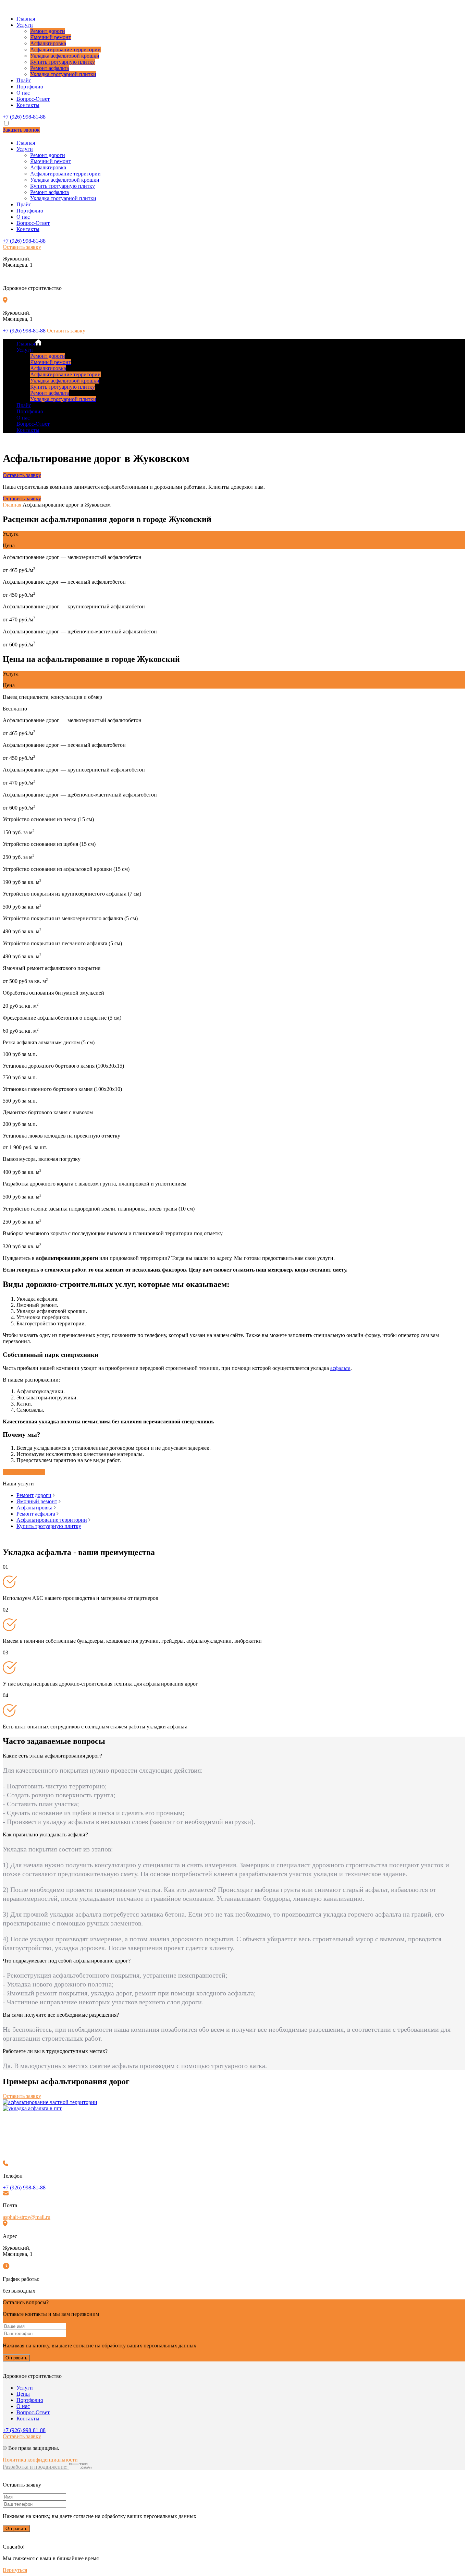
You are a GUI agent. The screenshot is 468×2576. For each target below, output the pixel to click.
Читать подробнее (24, 1472)
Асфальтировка (48, 43)
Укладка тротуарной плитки (63, 74)
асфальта (340, 1368)
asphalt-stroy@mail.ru (27, 2217)
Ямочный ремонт (51, 37)
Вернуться (15, 2570)
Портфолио (30, 87)
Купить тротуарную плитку (63, 62)
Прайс (24, 80)
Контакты (28, 105)
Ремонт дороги (48, 31)
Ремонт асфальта (50, 68)
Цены (23, 2394)
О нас (23, 93)
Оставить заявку (22, 247)
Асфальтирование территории (65, 50)
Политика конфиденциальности (40, 2460)
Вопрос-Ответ (33, 99)
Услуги (25, 25)
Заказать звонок (21, 130)
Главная (26, 19)
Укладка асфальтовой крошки (65, 56)
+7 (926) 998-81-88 (24, 117)
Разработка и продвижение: (36, 2467)
